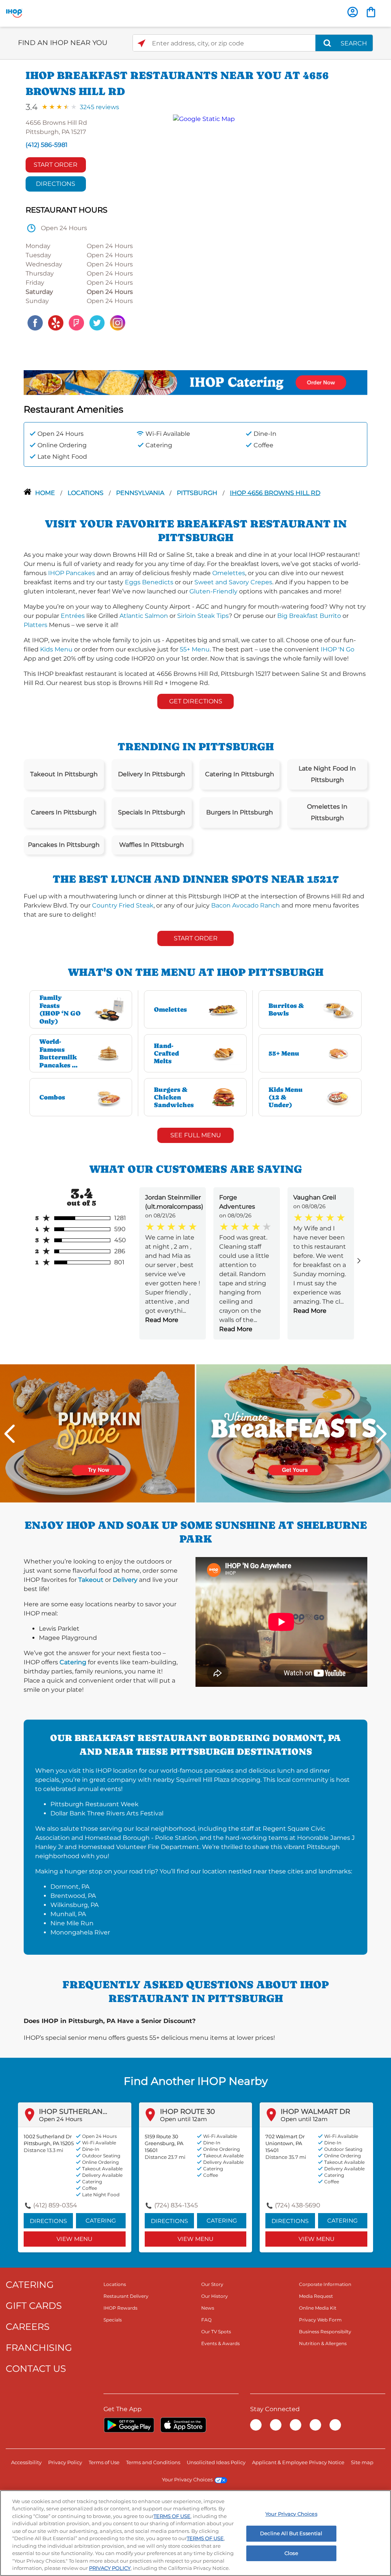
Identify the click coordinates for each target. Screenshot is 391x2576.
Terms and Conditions (153, 2462)
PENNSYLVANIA (141, 493)
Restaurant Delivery (126, 2296)
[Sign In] (353, 12)
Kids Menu (56, 649)
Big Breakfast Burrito (309, 616)
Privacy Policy (65, 2462)
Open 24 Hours (61, 2119)
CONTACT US (36, 2369)
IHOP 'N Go (338, 649)
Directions (56, 184)
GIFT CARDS (34, 2306)
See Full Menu (196, 1135)
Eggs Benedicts (149, 582)
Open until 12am (183, 2119)
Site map (362, 2462)
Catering (73, 1662)
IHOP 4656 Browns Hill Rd (275, 493)
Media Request (316, 2296)
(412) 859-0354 (55, 2205)
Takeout (91, 1580)
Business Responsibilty (325, 2332)
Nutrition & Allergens (323, 2343)
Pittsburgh (198, 493)
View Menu (74, 2239)
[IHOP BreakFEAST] (294, 1433)
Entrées (73, 616)
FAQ (206, 2320)
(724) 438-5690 (298, 2205)
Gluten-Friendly (213, 591)
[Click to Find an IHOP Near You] (141, 43)
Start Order (56, 165)
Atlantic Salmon (144, 616)
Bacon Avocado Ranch (246, 905)
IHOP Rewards (120, 2308)
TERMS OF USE (172, 2516)
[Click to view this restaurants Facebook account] (35, 322)
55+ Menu (195, 649)
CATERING (30, 2285)
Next (381, 1434)
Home (46, 493)
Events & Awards (221, 2343)
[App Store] (183, 2425)
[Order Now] (371, 12)
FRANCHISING (39, 2348)
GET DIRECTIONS (196, 701)
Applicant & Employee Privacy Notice (298, 2462)
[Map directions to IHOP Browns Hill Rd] (266, 223)
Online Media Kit (318, 2308)
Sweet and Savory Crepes (233, 582)
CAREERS (28, 2327)
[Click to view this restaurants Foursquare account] (76, 322)
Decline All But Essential (291, 2533)
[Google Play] (129, 2425)
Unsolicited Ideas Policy (216, 2462)
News (208, 2308)
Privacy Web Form (320, 2320)
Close (291, 2553)
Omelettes (229, 573)
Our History (215, 2296)
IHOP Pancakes (72, 573)
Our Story (212, 2284)
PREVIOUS (10, 1434)
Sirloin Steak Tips (203, 616)
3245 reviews (99, 107)
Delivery (125, 1580)
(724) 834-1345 (176, 2205)
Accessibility (26, 2462)
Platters (36, 625)
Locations (86, 493)
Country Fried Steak (123, 905)
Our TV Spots (216, 2332)
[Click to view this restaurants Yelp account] (56, 322)
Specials (113, 2320)
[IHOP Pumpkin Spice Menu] (97, 1433)
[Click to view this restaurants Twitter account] (97, 322)
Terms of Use (104, 2462)
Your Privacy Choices (187, 2479)
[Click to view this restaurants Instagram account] (118, 322)
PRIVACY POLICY (110, 2568)
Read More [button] (162, 1320)
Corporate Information (325, 2284)
